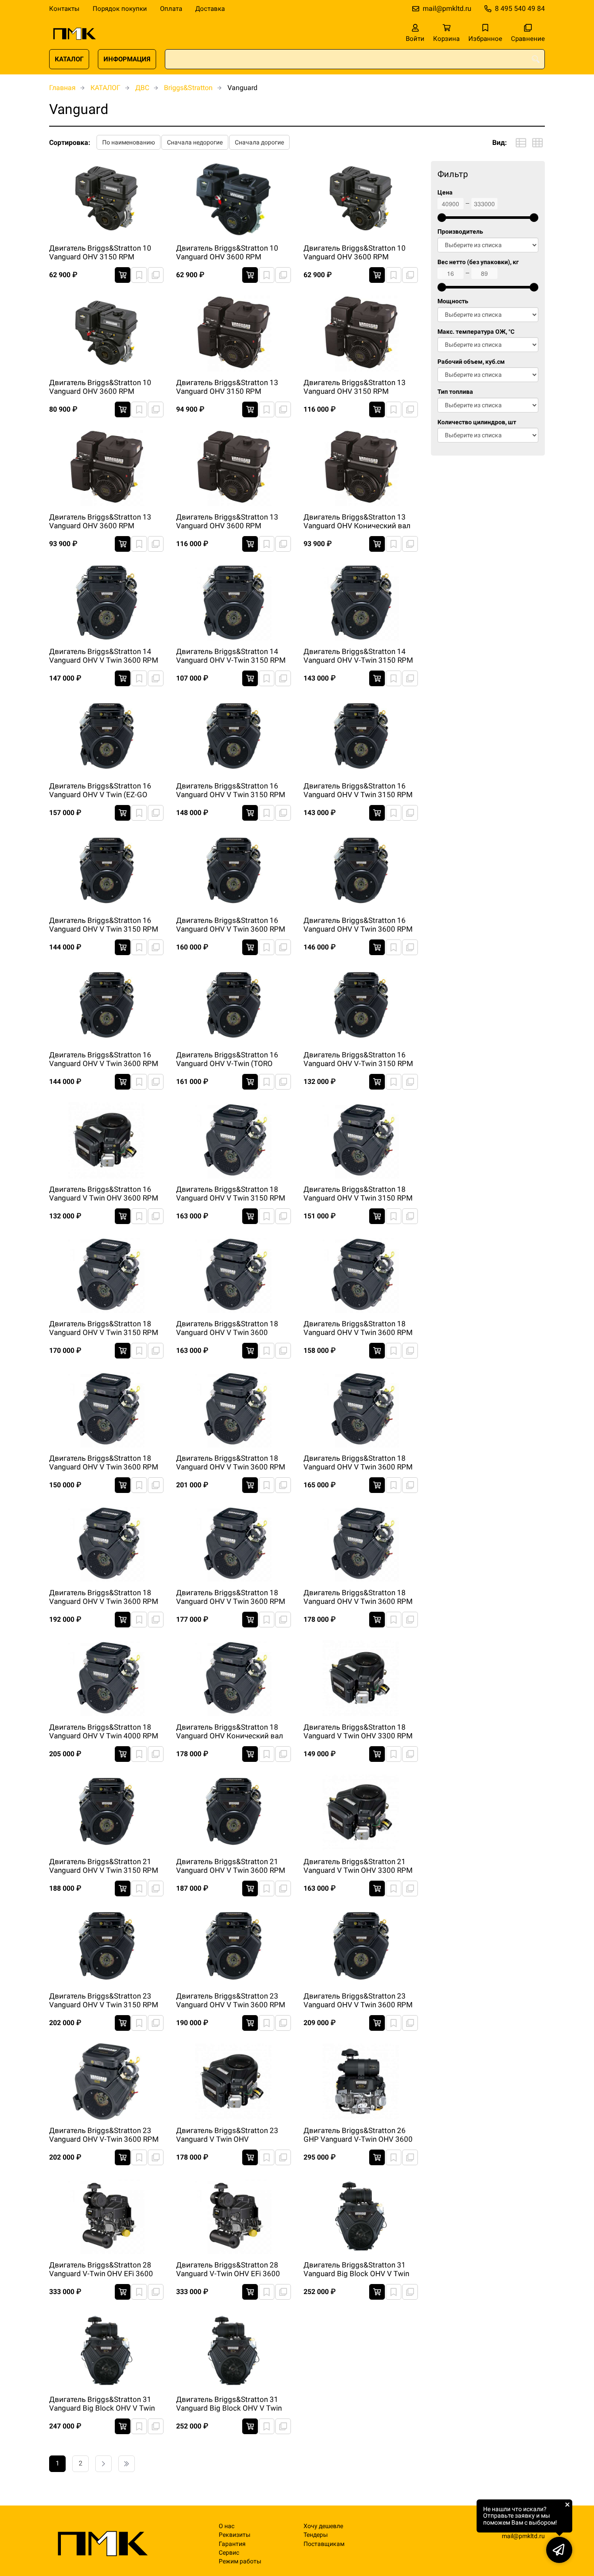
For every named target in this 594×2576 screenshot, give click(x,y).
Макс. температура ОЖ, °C (476, 332)
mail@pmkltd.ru (447, 8)
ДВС (142, 88)
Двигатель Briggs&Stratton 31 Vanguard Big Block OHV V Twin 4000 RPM (229, 2404)
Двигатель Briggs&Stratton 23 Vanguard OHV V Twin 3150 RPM (104, 2000)
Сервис (229, 2553)
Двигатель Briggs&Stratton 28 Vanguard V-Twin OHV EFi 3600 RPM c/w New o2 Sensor (101, 2270)
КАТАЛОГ (69, 59)
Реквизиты (235, 2535)
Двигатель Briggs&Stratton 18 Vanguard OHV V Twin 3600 (227, 1328)
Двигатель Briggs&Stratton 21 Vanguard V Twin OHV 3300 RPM (358, 1866)
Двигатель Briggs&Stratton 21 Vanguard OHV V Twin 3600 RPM (231, 1866)
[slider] (442, 218)
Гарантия (232, 2544)
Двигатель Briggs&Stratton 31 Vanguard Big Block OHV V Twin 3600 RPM (102, 2404)
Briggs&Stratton (188, 88)
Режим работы (240, 2561)
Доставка (210, 9)
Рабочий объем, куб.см (471, 362)
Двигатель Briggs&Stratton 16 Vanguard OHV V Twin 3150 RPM (231, 790)
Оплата (171, 9)
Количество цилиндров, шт (477, 422)
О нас (227, 2526)
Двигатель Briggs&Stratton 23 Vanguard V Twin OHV (227, 2135)
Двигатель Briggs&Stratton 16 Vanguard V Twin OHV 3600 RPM (104, 1194)
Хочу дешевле (323, 2526)
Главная (62, 88)
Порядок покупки (120, 9)
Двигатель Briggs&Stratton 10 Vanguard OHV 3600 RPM (227, 252)
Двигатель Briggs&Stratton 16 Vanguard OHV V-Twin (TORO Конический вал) (227, 1060)
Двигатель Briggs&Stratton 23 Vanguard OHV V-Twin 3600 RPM (104, 2135)
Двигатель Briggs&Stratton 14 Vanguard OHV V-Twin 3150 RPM (231, 656)
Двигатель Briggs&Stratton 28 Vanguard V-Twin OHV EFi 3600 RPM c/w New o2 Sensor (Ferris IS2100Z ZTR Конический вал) (229, 2270)
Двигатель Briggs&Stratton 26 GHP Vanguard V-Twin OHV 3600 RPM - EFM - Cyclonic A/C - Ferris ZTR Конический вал (358, 2135)
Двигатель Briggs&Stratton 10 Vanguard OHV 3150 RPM (100, 252)
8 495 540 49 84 (520, 8)
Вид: (500, 143)
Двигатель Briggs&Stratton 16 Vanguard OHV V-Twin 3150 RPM (358, 1059)
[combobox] (355, 59)
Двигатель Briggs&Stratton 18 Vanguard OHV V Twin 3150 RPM (231, 1194)
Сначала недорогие (195, 142)
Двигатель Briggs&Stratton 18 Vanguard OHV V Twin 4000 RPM (104, 1731)
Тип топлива (455, 392)
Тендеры (316, 2535)
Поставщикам (324, 2544)
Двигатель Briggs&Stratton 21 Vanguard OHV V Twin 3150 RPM (104, 1866)
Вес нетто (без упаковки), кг (478, 262)
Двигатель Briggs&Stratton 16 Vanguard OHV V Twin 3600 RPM (231, 925)
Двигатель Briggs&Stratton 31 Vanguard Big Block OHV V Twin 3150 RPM (356, 2270)
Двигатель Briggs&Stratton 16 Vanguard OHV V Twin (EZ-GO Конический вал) (100, 791)
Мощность (453, 301)
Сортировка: (70, 143)
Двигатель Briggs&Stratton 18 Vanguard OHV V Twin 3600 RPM (358, 1328)
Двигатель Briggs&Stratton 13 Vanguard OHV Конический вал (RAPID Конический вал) (357, 522)
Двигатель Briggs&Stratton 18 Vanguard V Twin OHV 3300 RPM (358, 1731)
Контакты (64, 9)
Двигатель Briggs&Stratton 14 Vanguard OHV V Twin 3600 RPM (104, 656)
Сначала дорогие (259, 142)
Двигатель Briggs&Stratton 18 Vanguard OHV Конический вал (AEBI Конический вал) (230, 1732)
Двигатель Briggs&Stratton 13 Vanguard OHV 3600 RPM (100, 521)
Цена (445, 193)
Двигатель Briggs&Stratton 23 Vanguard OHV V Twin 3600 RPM (231, 2000)
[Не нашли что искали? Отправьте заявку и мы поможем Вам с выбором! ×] (559, 2550)
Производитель (460, 232)
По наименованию (128, 142)
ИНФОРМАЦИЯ (127, 59)
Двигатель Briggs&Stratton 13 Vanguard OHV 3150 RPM (227, 387)
